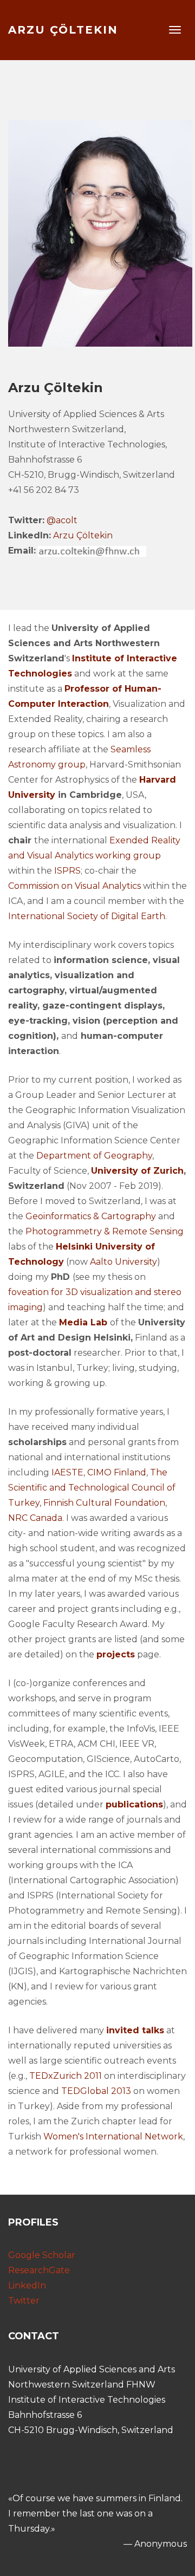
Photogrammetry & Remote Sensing (105, 1231)
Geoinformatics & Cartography (91, 1216)
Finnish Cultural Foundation (104, 1503)
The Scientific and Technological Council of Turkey (92, 1488)
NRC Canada (35, 1518)
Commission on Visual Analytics (76, 886)
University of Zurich (137, 1171)
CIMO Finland (117, 1472)
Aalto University (122, 1262)
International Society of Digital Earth (87, 916)
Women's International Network (113, 2136)
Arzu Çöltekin (63, 30)
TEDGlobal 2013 (96, 2091)
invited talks (135, 2030)
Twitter (24, 2301)
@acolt (62, 520)
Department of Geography (94, 1156)
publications (134, 1804)
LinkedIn (27, 2285)
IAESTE (67, 1472)
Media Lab (83, 1322)
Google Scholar (42, 2255)
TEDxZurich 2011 (66, 2076)
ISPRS (67, 871)
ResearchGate (39, 2270)
